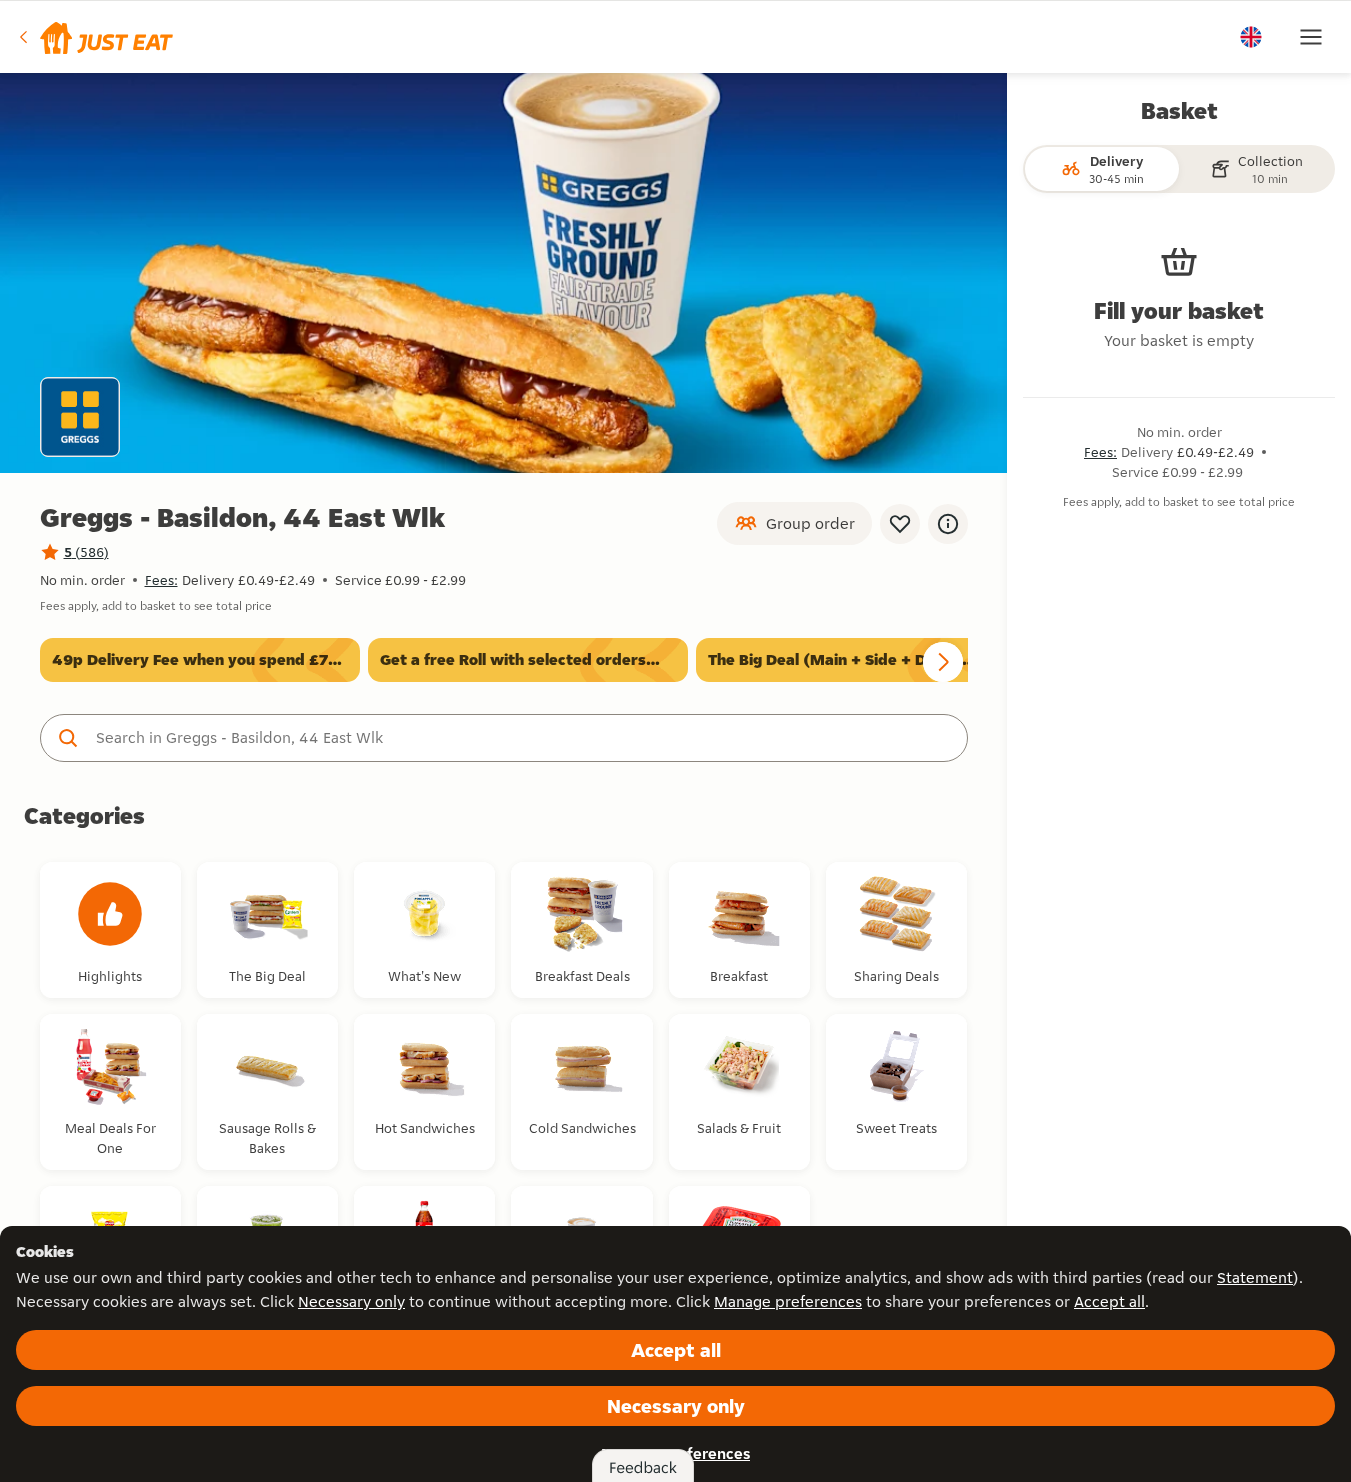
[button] (94, 37)
